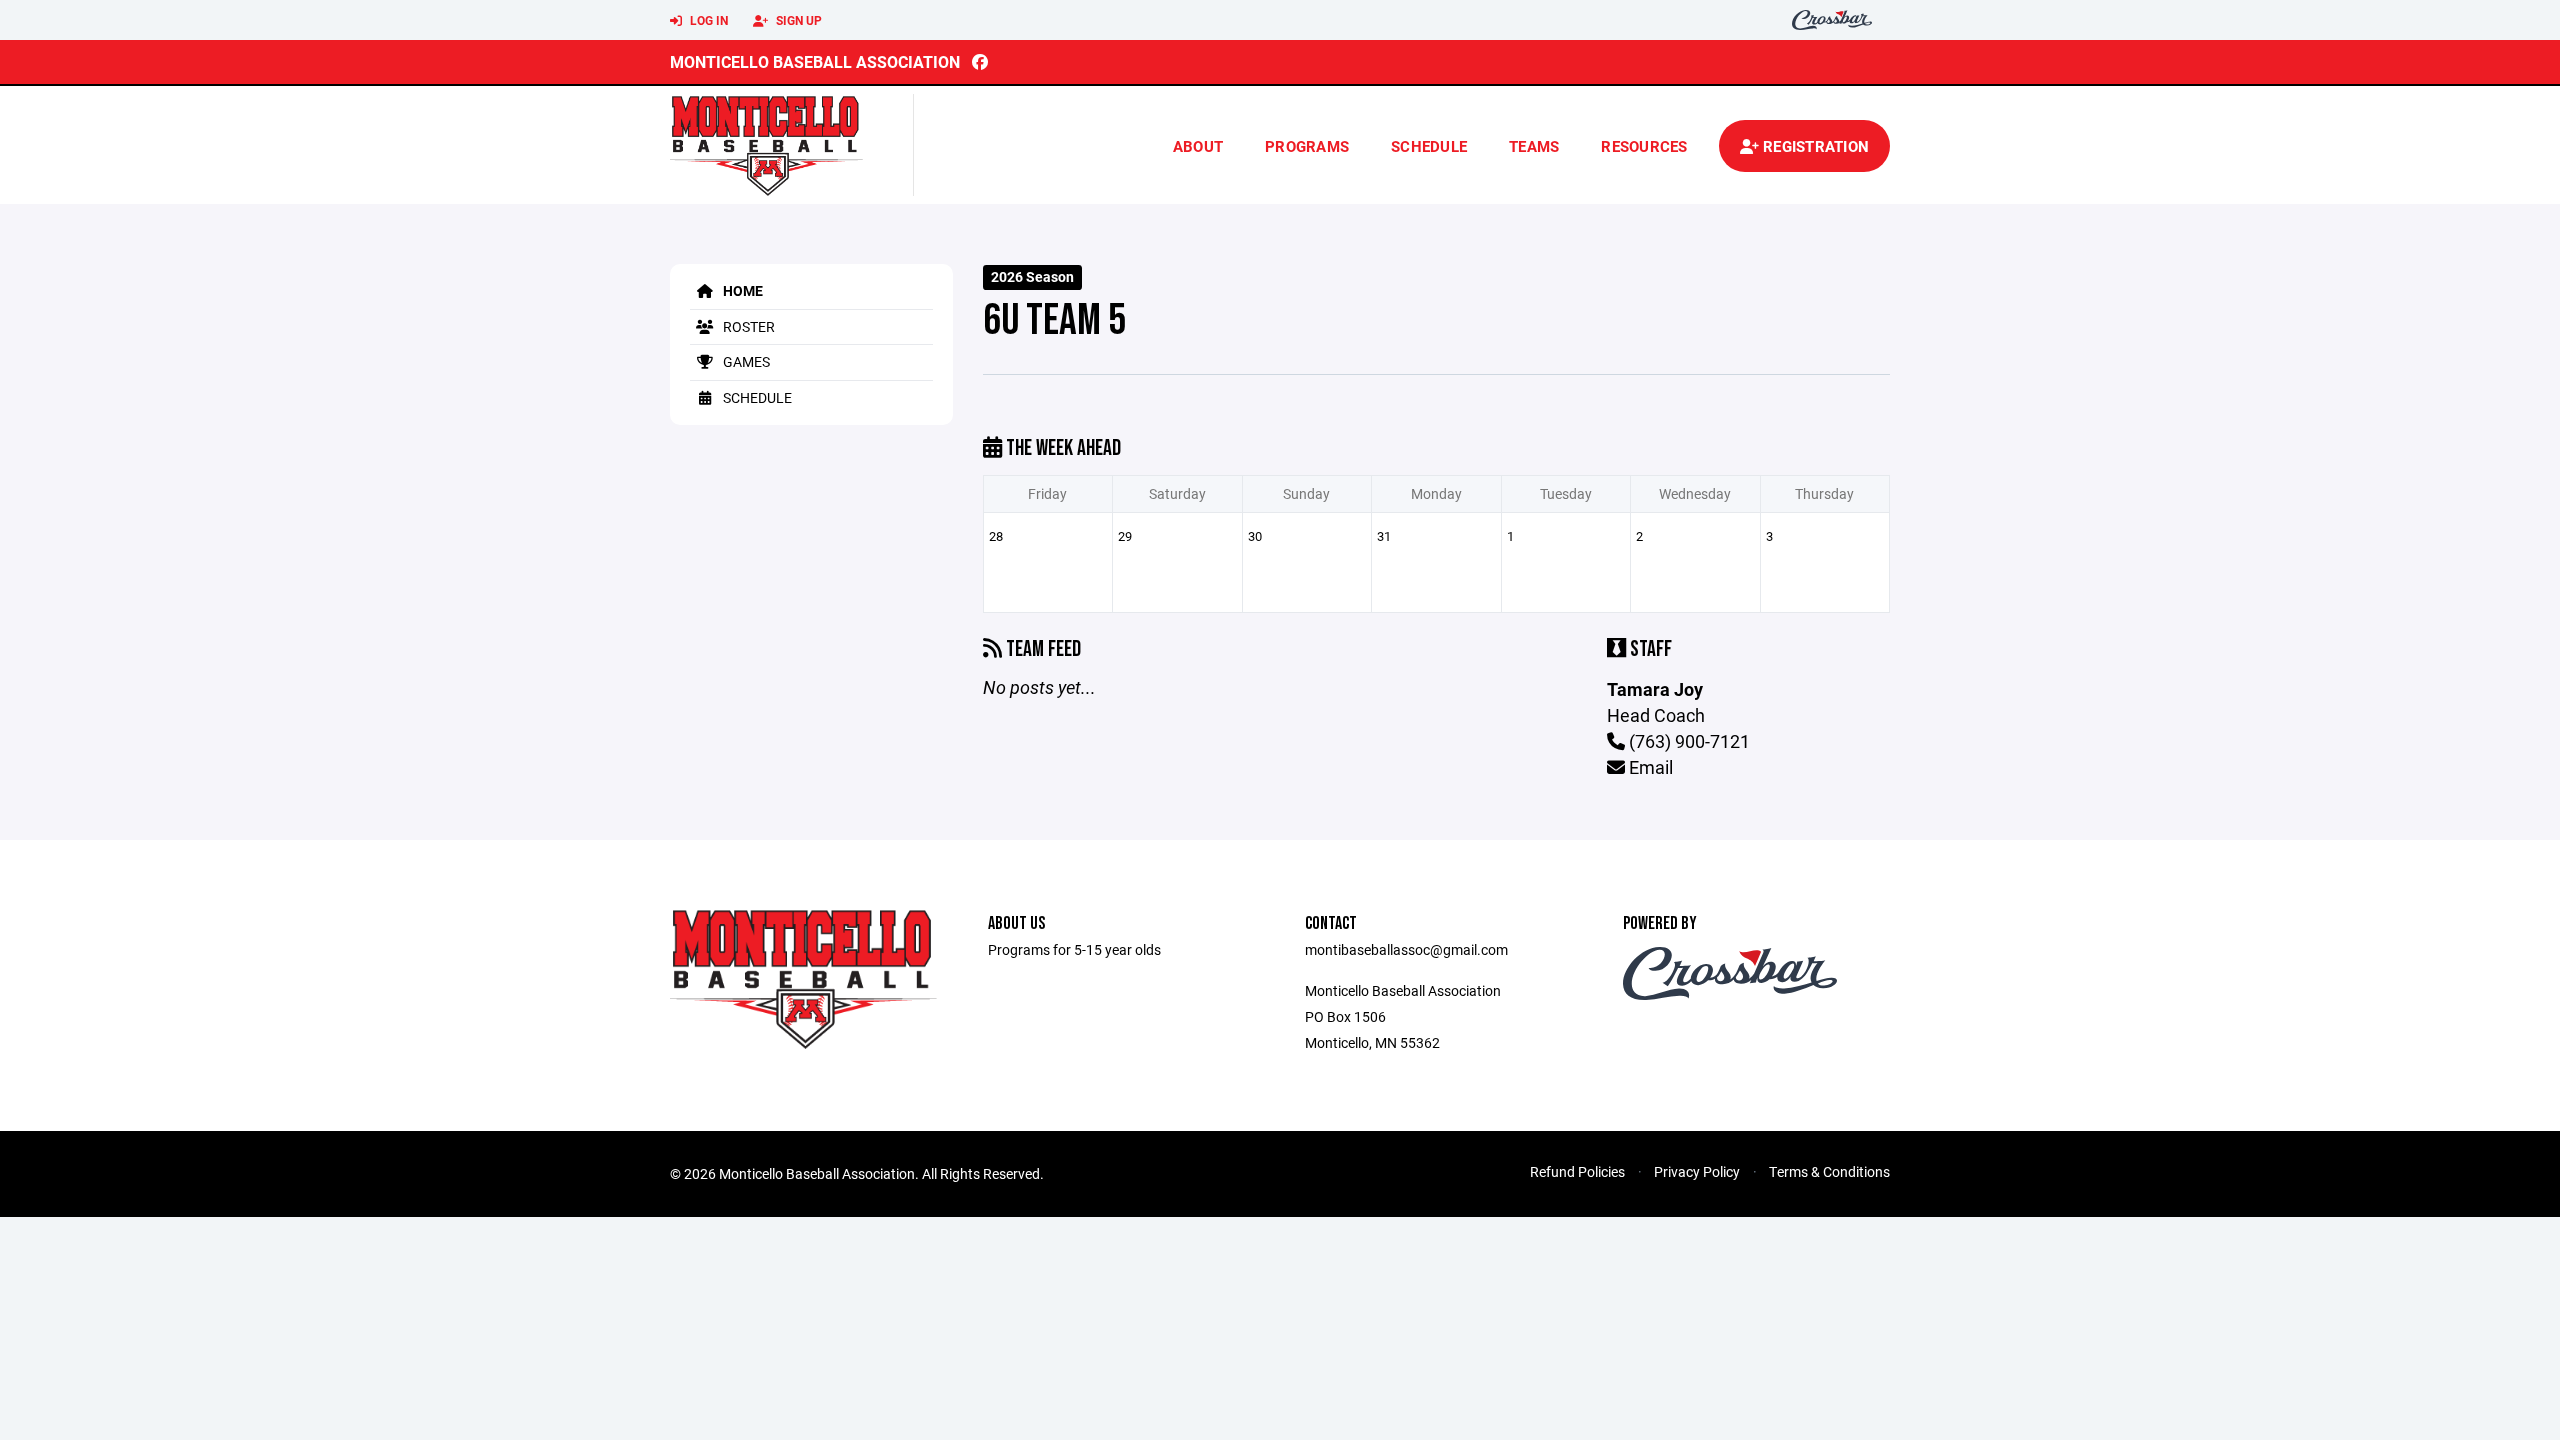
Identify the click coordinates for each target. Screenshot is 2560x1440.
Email (1649, 767)
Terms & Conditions (1829, 1171)
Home (741, 290)
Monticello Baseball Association (815, 61)
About (1198, 146)
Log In (707, 20)
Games (745, 361)
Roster (747, 326)
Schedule (1429, 146)
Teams (1534, 146)
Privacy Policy (1697, 1171)
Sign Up (797, 20)
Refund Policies (1577, 1171)
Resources (1644, 146)
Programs (1307, 146)
